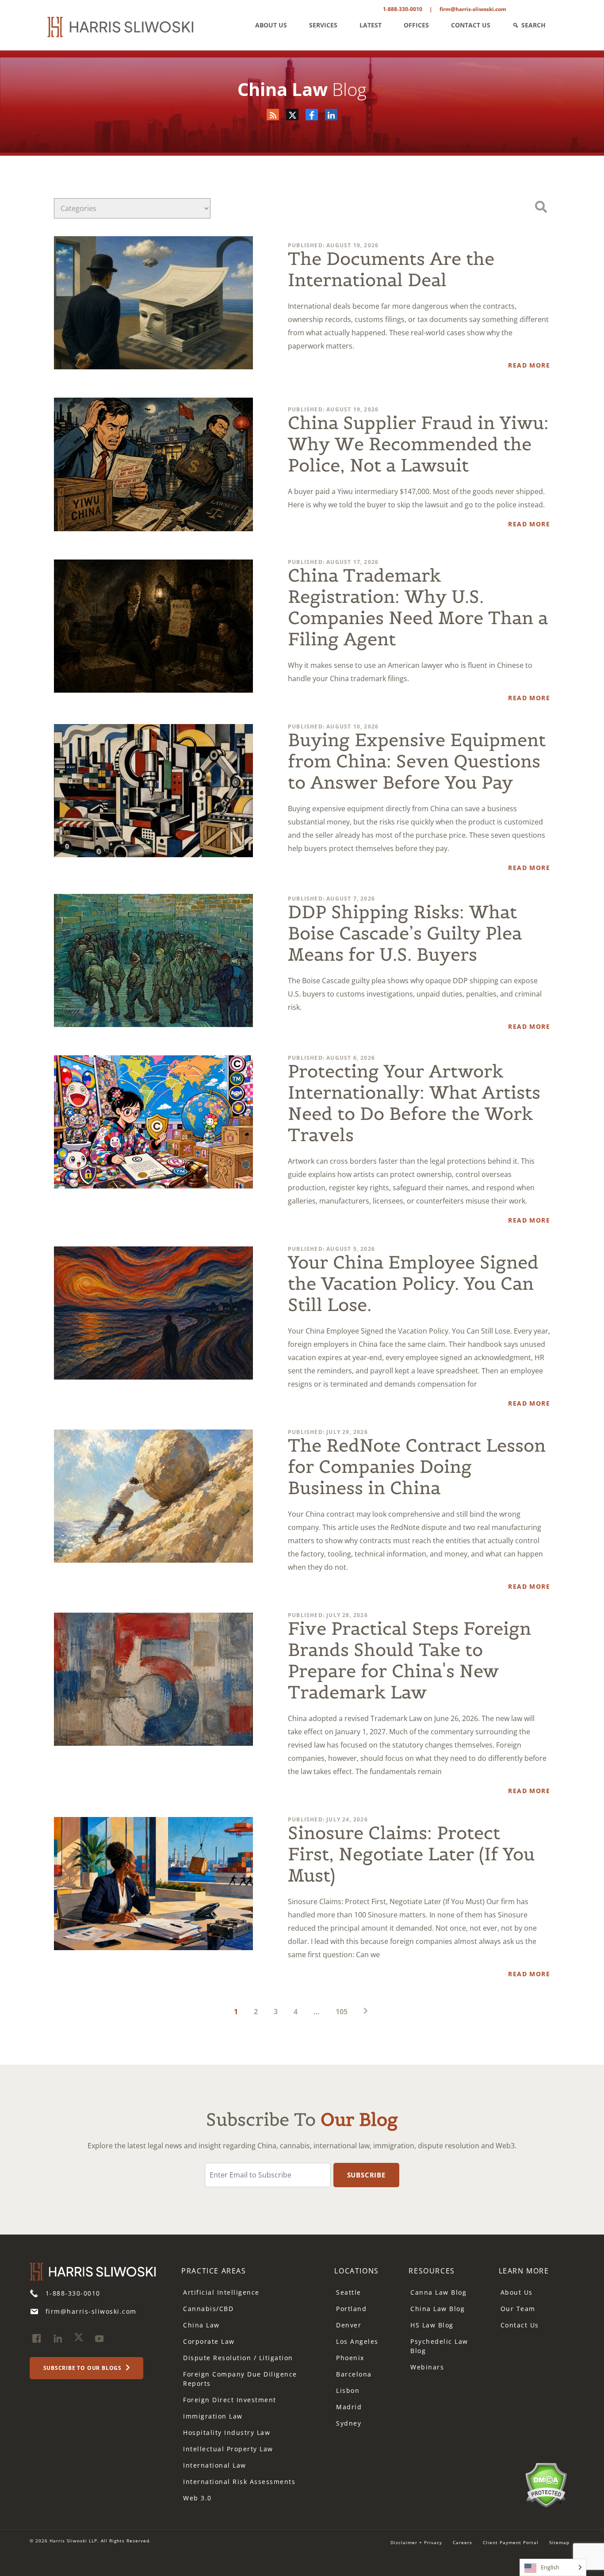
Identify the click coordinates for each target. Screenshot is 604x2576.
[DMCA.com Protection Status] (546, 2484)
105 (342, 2012)
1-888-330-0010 (403, 9)
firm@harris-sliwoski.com (473, 9)
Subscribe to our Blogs (83, 2368)
